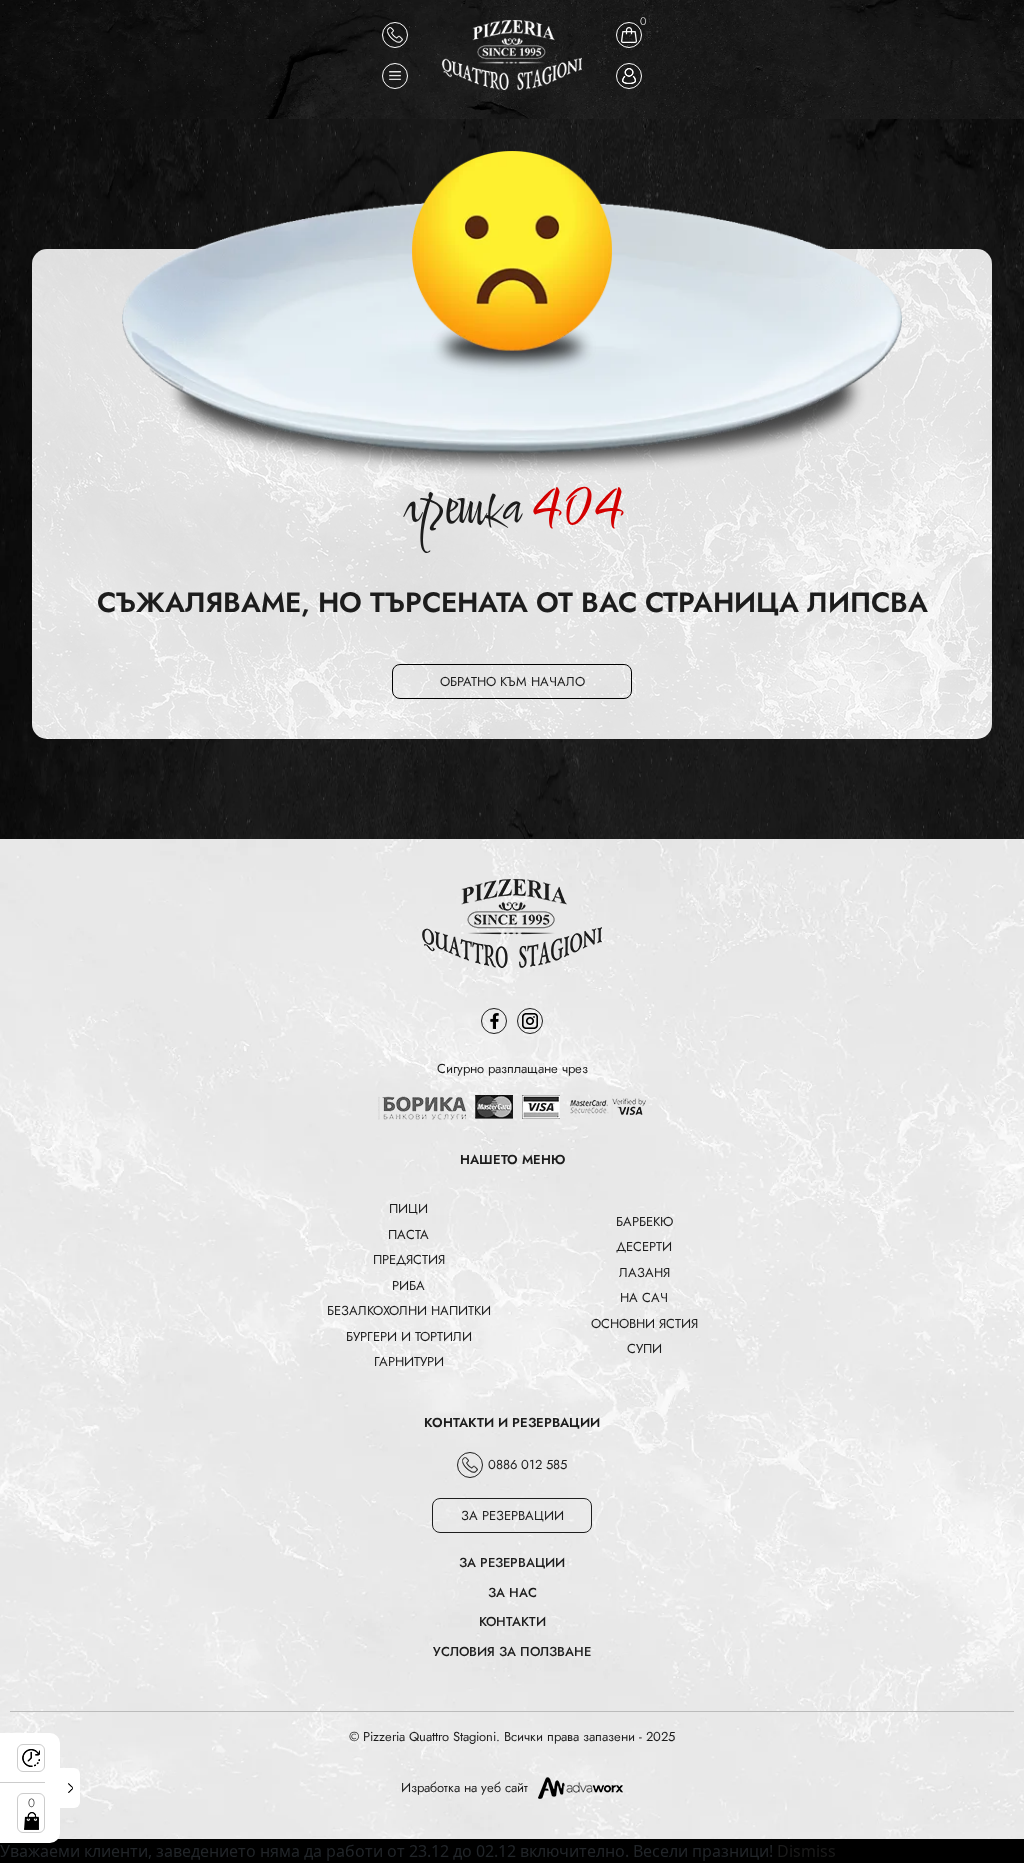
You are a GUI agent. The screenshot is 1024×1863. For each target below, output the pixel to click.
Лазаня (644, 1272)
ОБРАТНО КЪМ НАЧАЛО (512, 681)
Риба (408, 1285)
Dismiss (806, 1851)
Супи (644, 1348)
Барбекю (644, 1221)
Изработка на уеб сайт (464, 1787)
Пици (408, 1208)
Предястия (409, 1259)
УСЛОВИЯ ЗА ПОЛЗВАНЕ (512, 1651)
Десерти (644, 1246)
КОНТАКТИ (512, 1621)
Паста (408, 1234)
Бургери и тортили (409, 1336)
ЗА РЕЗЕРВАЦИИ (512, 1515)
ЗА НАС (512, 1592)
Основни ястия (644, 1323)
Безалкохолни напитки (409, 1310)
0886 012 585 (527, 1464)
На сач (644, 1297)
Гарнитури (409, 1361)
